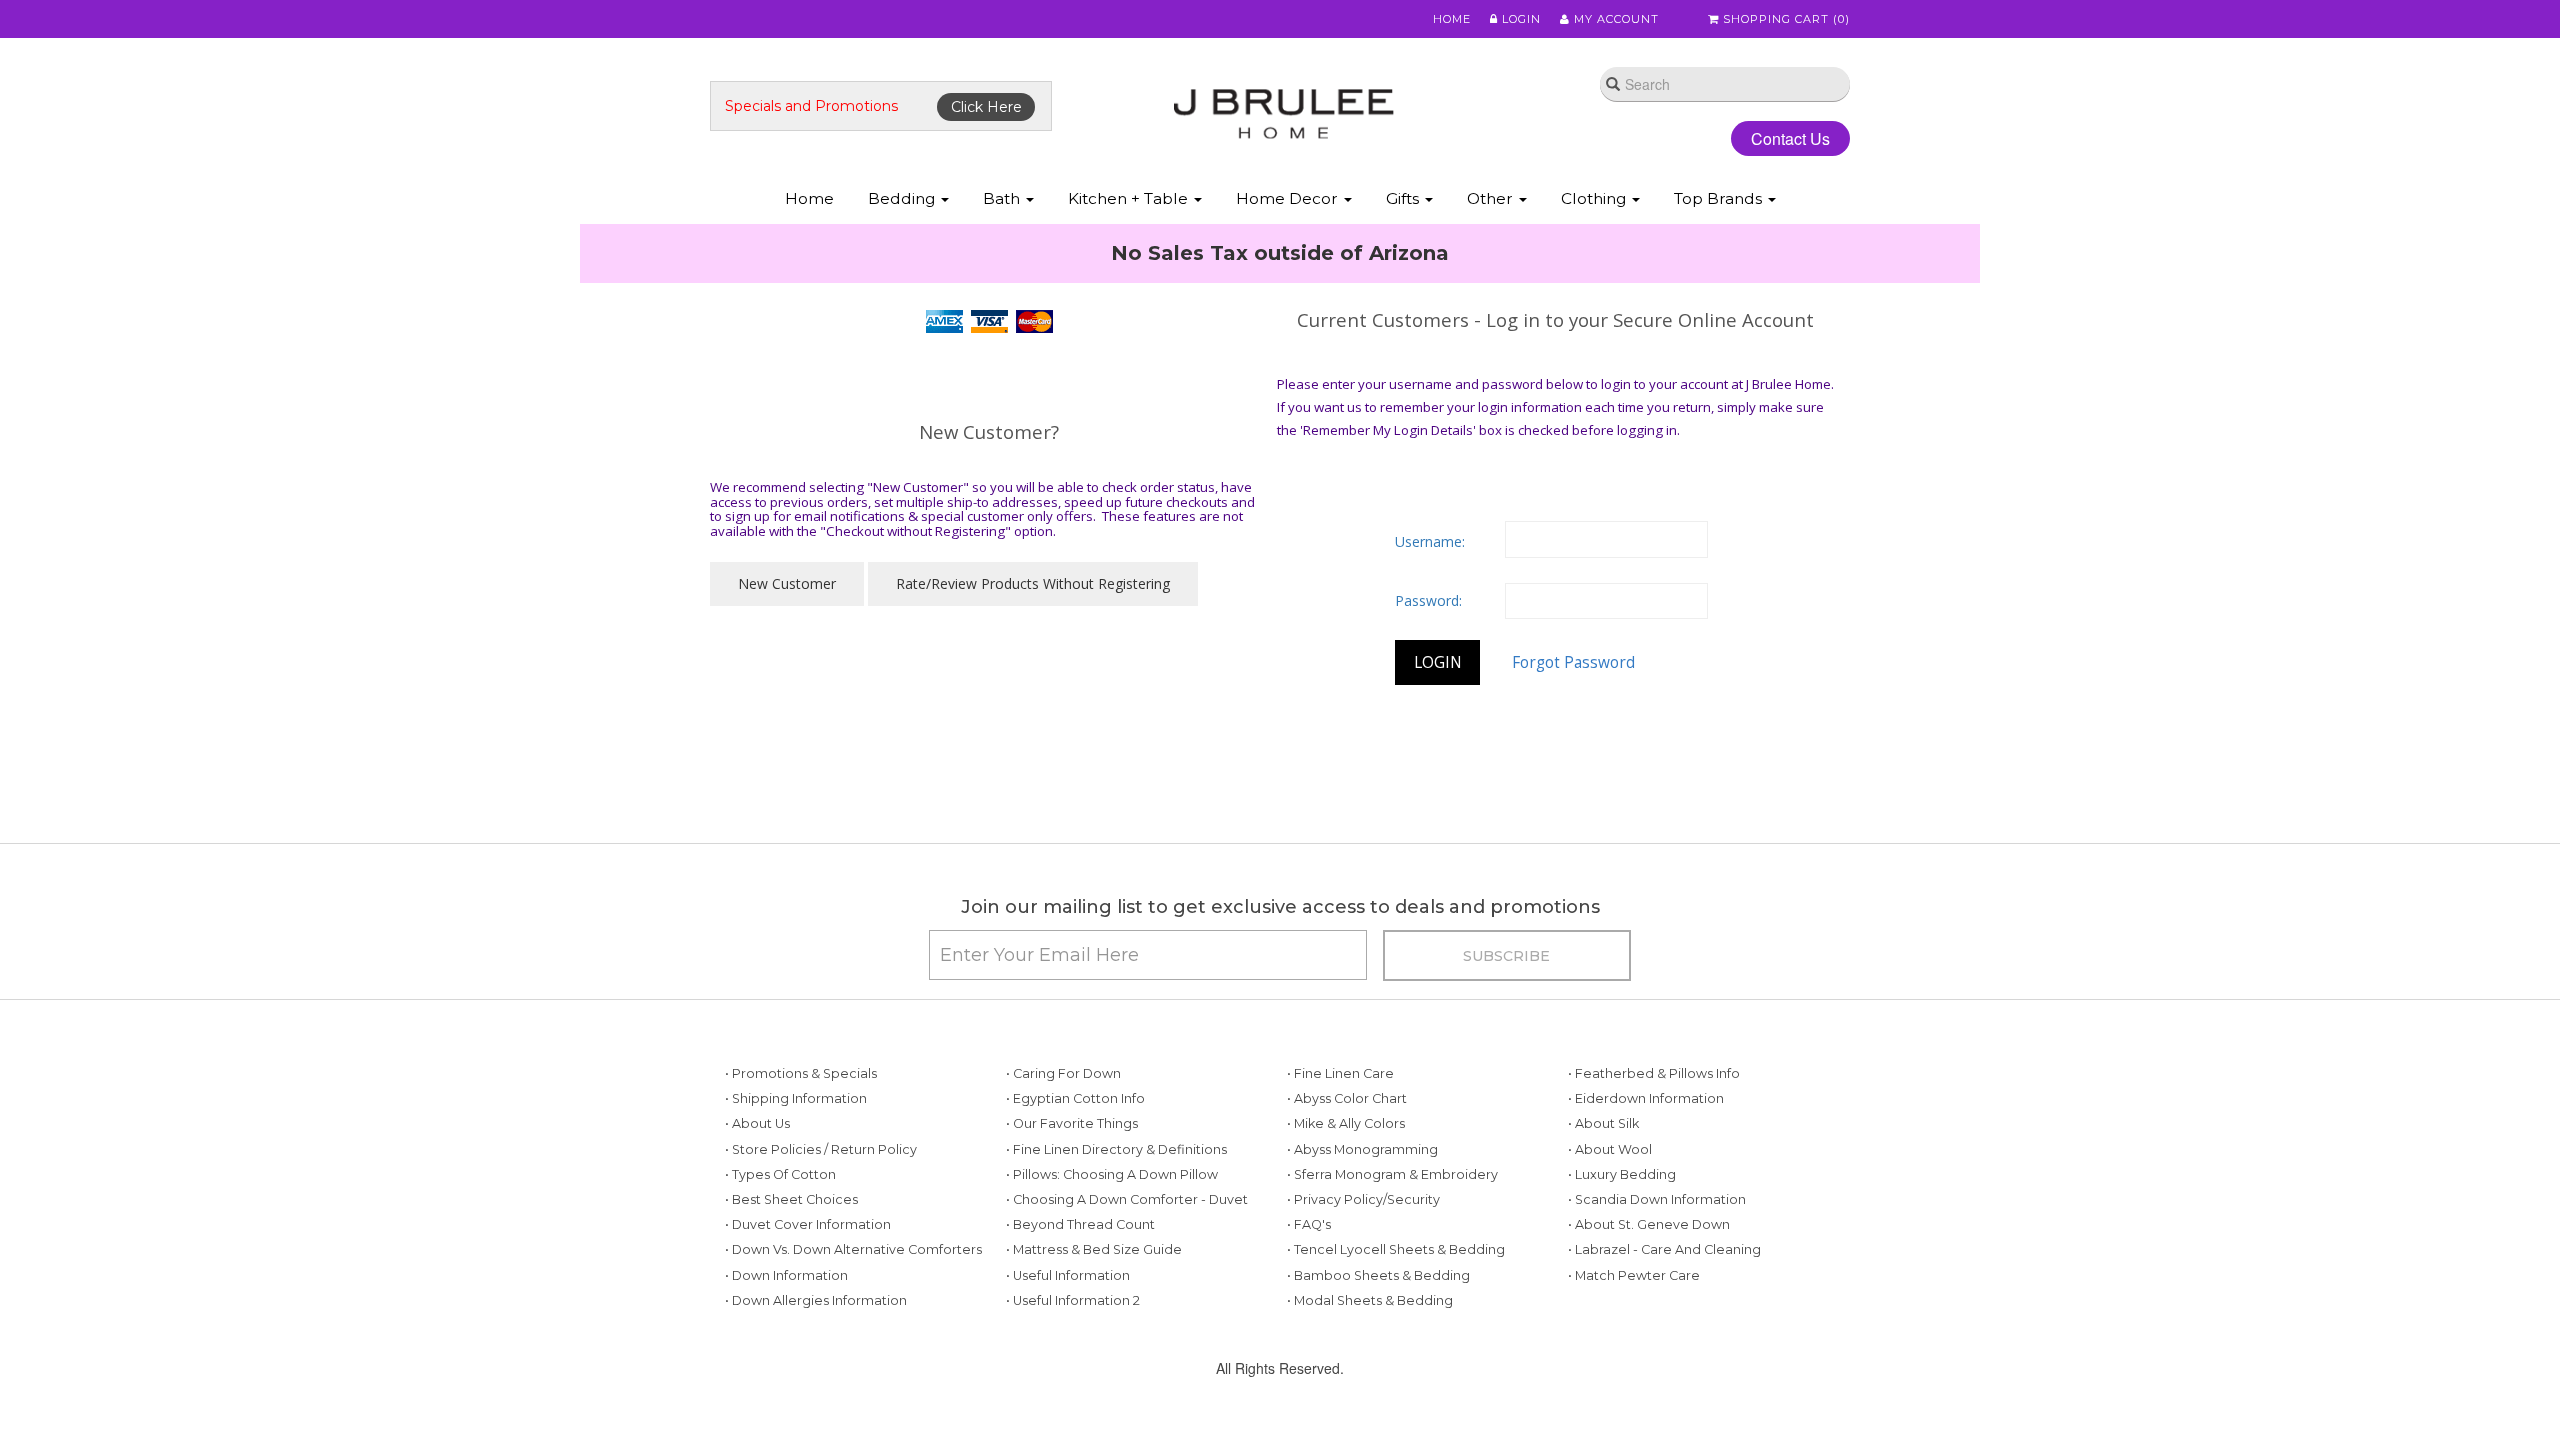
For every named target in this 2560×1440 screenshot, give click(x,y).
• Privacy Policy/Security (1363, 1264)
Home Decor (1289, 198)
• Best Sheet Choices (791, 1264)
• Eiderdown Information (1646, 1163)
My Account (1614, 19)
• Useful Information (1068, 1340)
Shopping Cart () (1784, 19)
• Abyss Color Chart (1347, 1163)
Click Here (986, 107)
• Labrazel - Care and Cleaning (1664, 1314)
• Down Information (786, 1340)
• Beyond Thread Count (1080, 1289)
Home (1452, 19)
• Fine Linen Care (1340, 1138)
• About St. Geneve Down (1649, 1289)
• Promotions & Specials (801, 1138)
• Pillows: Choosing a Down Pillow (1112, 1239)
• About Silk (1603, 1188)
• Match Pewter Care (1634, 1340)
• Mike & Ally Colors (1346, 1188)
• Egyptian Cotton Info (1075, 1163)
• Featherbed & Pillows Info (1654, 1138)
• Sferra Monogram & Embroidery (1392, 1239)
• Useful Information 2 (1073, 1365)
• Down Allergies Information (816, 1365)
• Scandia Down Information (1657, 1264)
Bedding (903, 198)
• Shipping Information (796, 1163)
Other (1492, 198)
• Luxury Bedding (1622, 1239)
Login (1519, 19)
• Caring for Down (1063, 1138)
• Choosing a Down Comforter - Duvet (1127, 1264)
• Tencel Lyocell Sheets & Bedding (1396, 1314)
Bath (1003, 198)
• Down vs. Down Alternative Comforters (853, 1314)
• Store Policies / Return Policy (821, 1214)
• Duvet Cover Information (808, 1289)
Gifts (1404, 198)
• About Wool (1610, 1214)
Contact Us (1774, 138)
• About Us (757, 1188)
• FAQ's (1309, 1289)
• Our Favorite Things (1072, 1188)
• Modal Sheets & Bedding (1370, 1365)
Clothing (1595, 198)
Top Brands (1720, 198)
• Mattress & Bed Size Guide (1094, 1314)
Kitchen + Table (1130, 198)
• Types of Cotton (780, 1239)
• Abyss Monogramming (1362, 1214)
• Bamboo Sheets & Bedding (1378, 1340)
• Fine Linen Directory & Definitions (1116, 1214)
